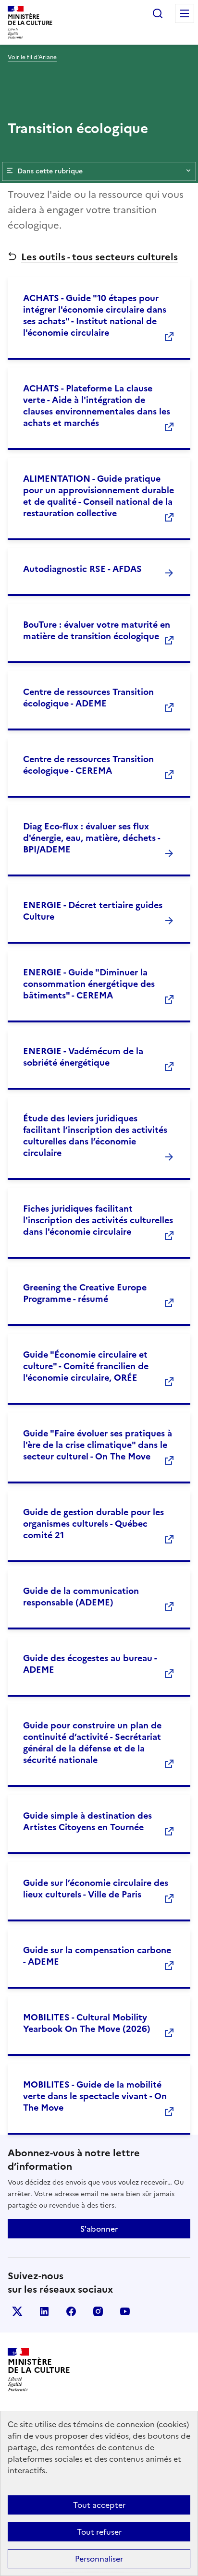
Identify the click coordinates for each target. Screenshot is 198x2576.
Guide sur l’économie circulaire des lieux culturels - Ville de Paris (96, 1889)
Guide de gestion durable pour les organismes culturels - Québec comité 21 (93, 1524)
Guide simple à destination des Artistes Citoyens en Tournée (87, 1821)
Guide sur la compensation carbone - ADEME (97, 1956)
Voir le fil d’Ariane (32, 57)
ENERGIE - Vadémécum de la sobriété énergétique (83, 1057)
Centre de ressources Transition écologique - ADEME (88, 698)
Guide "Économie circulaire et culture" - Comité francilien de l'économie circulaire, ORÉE (86, 1366)
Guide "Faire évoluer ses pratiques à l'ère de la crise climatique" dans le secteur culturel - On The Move (98, 1445)
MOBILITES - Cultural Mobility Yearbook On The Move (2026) (87, 2023)
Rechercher (158, 13)
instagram (98, 2311)
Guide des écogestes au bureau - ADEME (90, 1664)
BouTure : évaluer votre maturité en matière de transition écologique (97, 630)
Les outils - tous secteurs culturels (99, 257)
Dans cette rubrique (50, 171)
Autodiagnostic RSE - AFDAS (82, 569)
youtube (125, 2311)
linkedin (44, 2311)
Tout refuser (99, 2532)
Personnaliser (99, 2559)
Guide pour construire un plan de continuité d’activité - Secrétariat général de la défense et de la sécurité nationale (92, 1743)
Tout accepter (99, 2505)
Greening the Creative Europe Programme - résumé (85, 1293)
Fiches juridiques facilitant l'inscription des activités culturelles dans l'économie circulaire (98, 1220)
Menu (185, 13)
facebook (71, 2311)
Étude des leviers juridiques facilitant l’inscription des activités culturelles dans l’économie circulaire (95, 1136)
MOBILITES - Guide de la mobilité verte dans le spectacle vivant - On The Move (95, 2096)
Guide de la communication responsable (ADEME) (81, 1597)
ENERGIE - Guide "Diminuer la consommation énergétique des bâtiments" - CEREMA (89, 984)
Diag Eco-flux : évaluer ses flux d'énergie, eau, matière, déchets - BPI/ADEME (92, 838)
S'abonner (99, 2229)
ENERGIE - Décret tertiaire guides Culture (93, 911)
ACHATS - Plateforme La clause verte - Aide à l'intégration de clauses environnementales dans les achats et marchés (97, 406)
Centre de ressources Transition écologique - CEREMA (88, 765)
